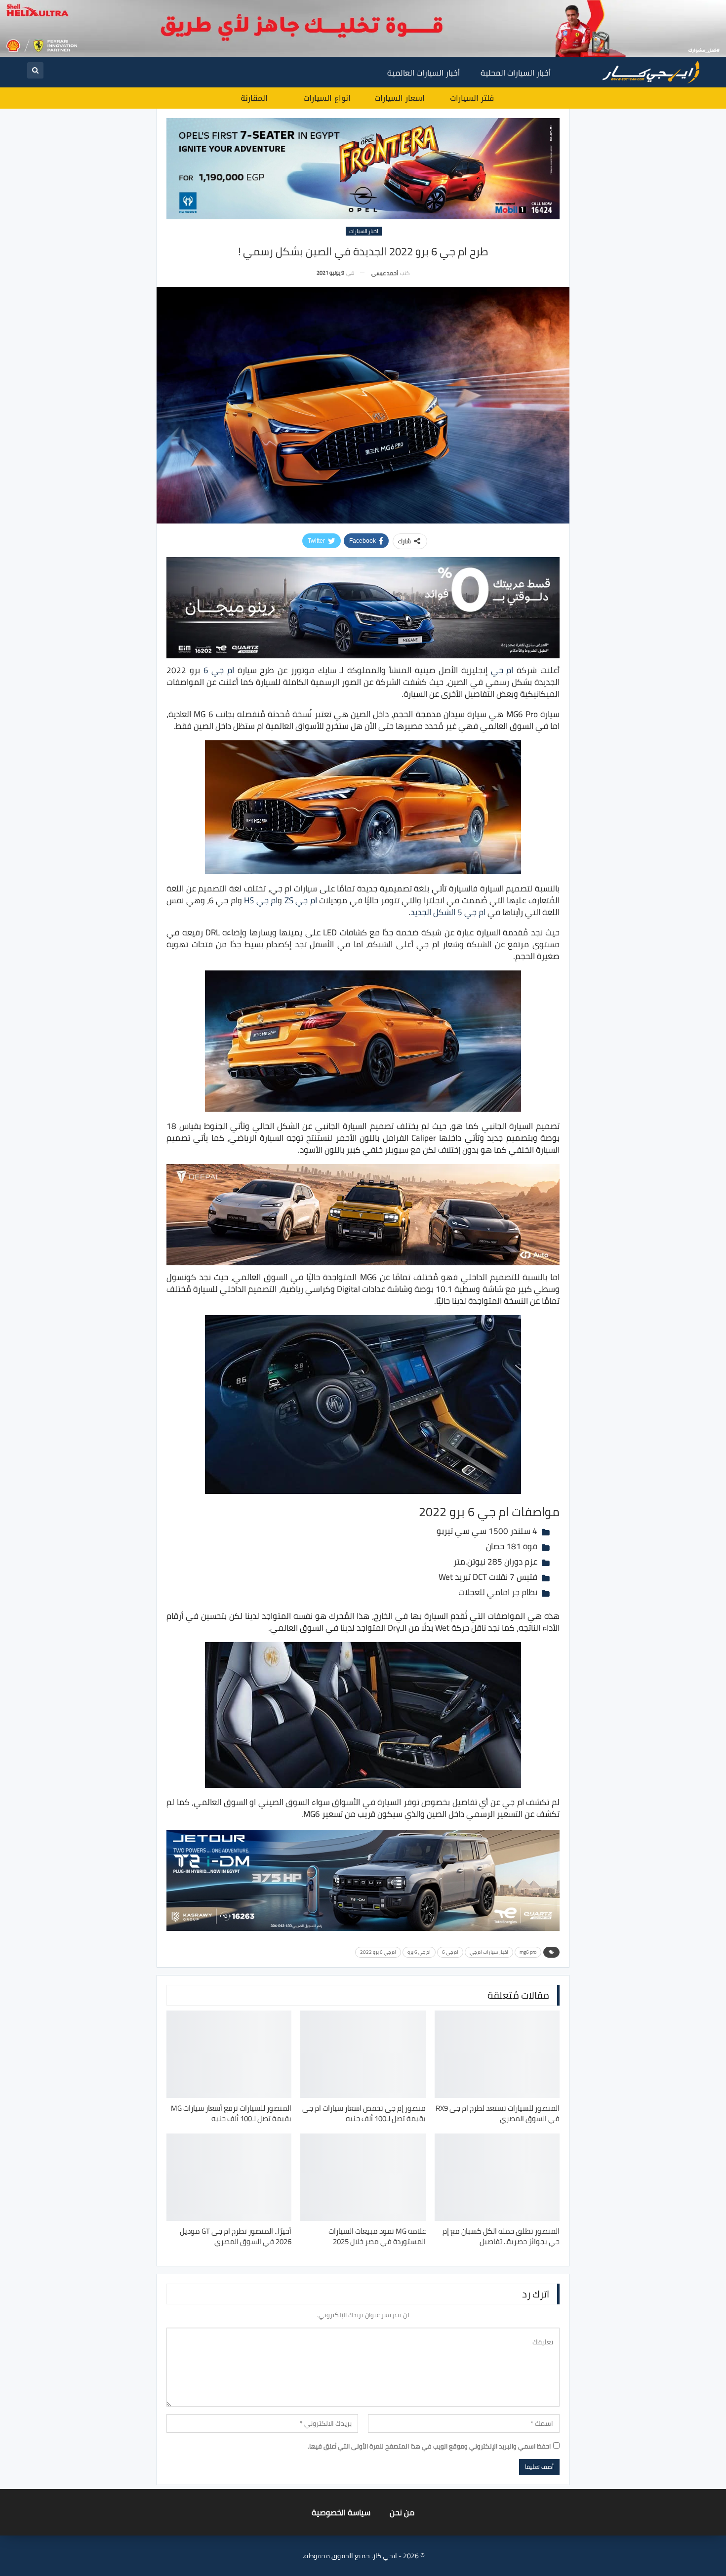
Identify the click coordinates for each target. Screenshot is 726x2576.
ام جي (502, 670)
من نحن (402, 2512)
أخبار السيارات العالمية (423, 73)
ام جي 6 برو (419, 1952)
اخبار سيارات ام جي (489, 1952)
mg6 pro (528, 1952)
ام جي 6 (219, 670)
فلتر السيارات (472, 98)
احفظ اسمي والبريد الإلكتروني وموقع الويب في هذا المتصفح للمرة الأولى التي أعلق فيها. (429, 2446)
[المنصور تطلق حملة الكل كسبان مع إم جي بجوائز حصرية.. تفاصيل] (497, 2177)
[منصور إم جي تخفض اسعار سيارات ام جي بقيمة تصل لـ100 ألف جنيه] (363, 2054)
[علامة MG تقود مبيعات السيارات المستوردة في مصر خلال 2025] (363, 2177)
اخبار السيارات (364, 231)
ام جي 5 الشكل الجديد (448, 912)
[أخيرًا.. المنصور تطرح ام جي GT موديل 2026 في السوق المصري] (229, 2177)
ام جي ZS (301, 900)
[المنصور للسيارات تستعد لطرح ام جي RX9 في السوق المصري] (497, 2054)
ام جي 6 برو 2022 (378, 1952)
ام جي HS (261, 900)
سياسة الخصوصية (341, 2512)
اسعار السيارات (400, 98)
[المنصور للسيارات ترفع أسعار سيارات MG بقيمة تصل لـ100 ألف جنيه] (229, 2054)
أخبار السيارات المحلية (516, 73)
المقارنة (254, 98)
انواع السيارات (327, 98)
